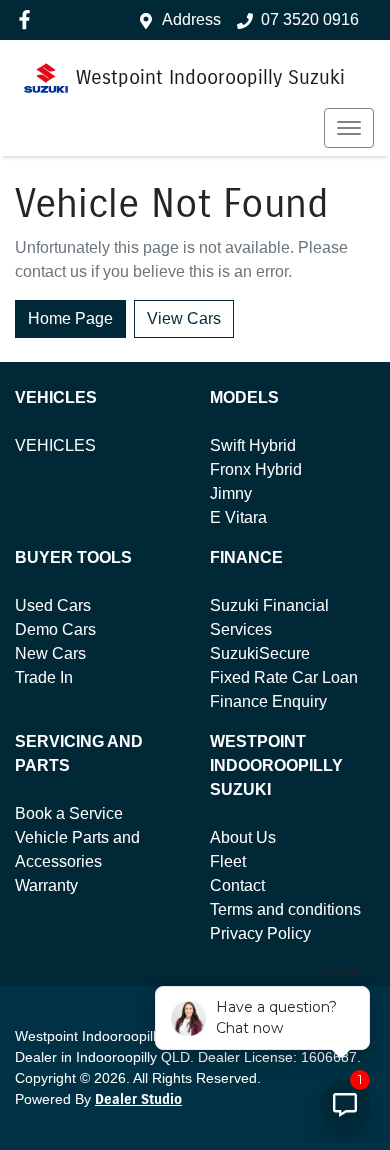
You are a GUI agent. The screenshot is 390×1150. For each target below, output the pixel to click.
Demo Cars (55, 629)
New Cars (50, 653)
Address (191, 19)
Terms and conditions (285, 909)
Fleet (228, 861)
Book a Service (69, 813)
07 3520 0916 (310, 19)
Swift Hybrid (253, 445)
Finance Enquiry (268, 701)
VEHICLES (55, 445)
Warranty (46, 885)
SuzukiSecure (260, 653)
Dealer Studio (138, 1099)
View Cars (184, 318)
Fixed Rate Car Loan (284, 677)
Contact (237, 885)
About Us (243, 837)
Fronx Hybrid (256, 469)
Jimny (231, 493)
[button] (349, 128)
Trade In (44, 677)
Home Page (70, 318)
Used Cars (53, 605)
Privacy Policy (260, 933)
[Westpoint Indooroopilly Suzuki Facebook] (28, 19)
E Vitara (238, 517)
